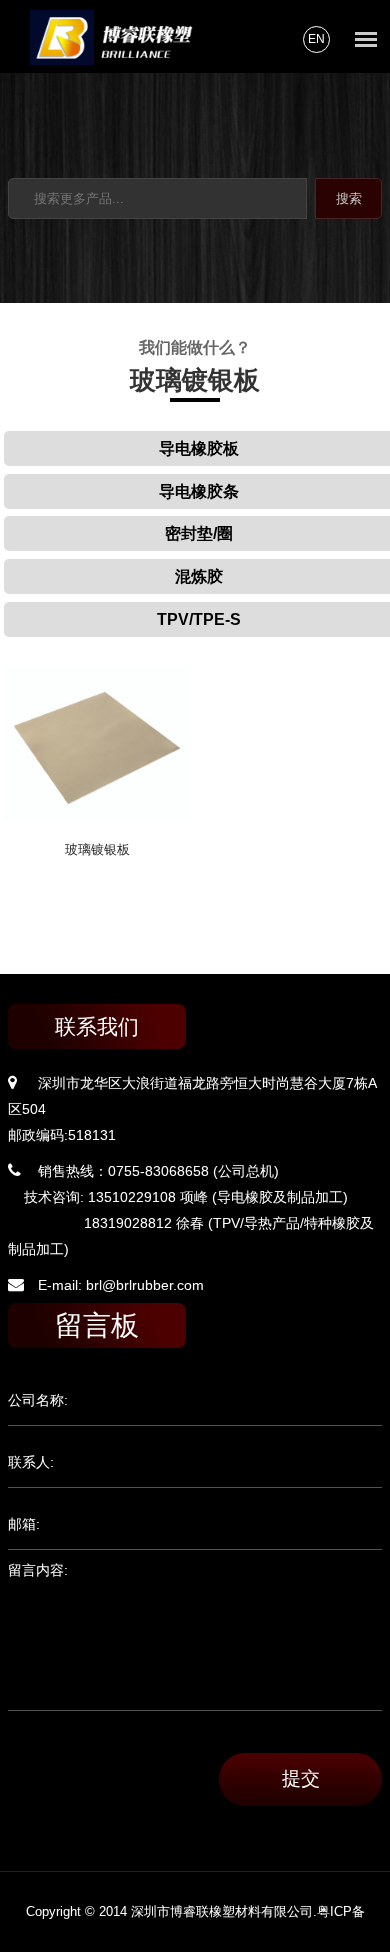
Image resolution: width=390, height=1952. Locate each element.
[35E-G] (97, 816)
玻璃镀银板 (97, 849)
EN (316, 39)
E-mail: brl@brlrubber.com (121, 1285)
